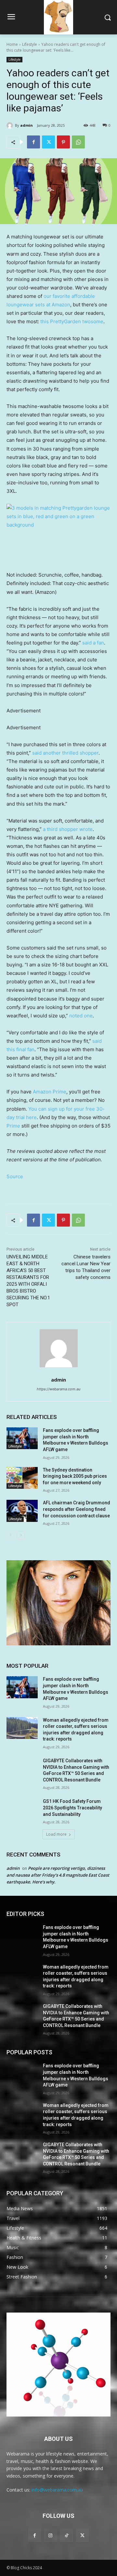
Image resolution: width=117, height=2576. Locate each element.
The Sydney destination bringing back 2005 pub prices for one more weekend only (75, 1476)
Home (12, 44)
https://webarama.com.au (58, 1389)
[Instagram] (51, 2535)
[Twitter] (48, 142)
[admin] (11, 125)
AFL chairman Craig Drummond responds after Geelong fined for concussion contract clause (77, 1509)
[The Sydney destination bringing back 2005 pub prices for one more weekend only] (22, 1478)
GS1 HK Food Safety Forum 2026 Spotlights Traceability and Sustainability (72, 1808)
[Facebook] (33, 142)
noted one (81, 1016)
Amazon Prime (50, 1092)
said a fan (93, 643)
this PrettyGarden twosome (71, 321)
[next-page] (21, 1535)
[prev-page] (11, 1535)
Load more (56, 1834)
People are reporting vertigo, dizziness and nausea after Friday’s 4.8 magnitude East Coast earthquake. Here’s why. (58, 1875)
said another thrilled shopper (65, 753)
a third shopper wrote (67, 829)
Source (15, 1176)
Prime (13, 1126)
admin (26, 125)
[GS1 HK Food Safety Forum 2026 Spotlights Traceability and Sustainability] (22, 1809)
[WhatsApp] (78, 142)
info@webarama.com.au (57, 2490)
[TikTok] (66, 2535)
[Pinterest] (63, 142)
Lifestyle (30, 44)
